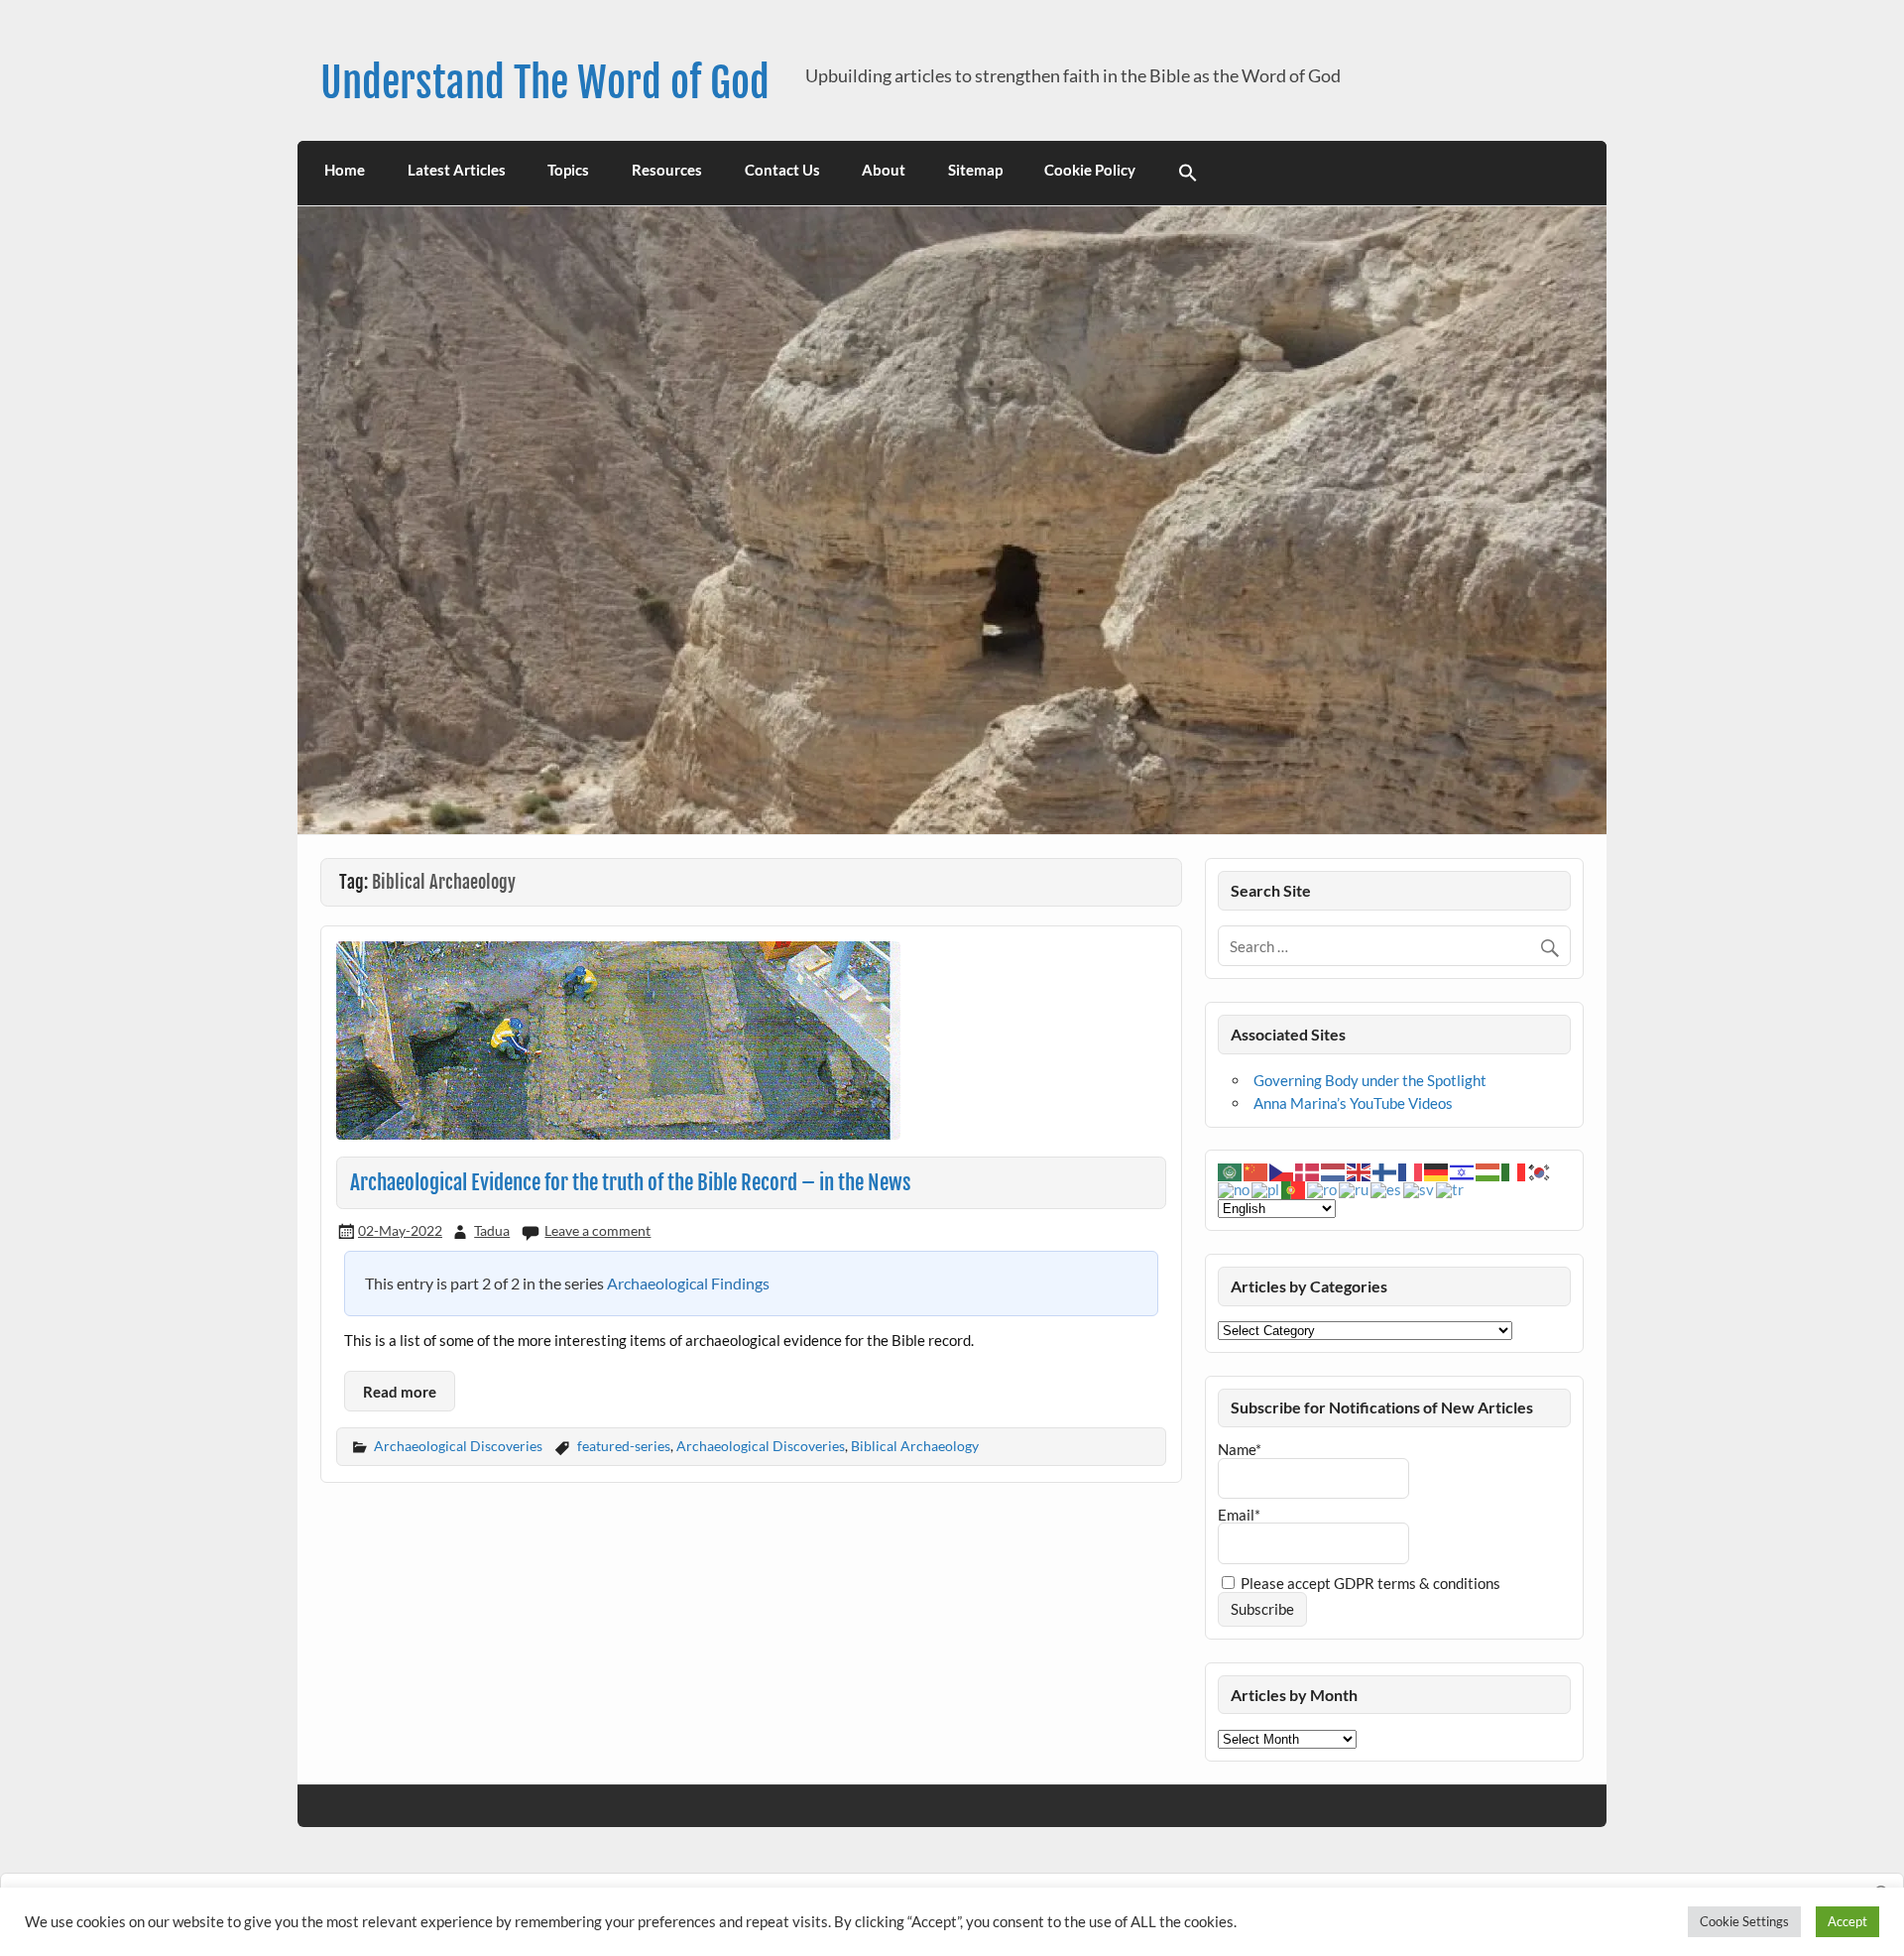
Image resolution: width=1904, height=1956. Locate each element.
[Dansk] (1308, 1170)
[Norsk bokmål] (1235, 1188)
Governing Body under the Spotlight (1370, 1080)
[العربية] (1231, 1170)
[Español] (1387, 1188)
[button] (1189, 173)
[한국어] (1540, 1170)
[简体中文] (1256, 1170)
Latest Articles (457, 170)
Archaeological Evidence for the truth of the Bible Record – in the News (631, 1182)
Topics (568, 170)
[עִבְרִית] (1463, 1170)
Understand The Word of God (545, 83)
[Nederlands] (1334, 1170)
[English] (1360, 1170)
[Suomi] (1385, 1170)
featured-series (624, 1446)
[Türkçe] (1451, 1188)
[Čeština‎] (1282, 1170)
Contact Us (782, 170)
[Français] (1411, 1170)
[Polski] (1266, 1188)
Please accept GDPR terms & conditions (1369, 1583)
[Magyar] (1488, 1170)
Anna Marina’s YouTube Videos (1353, 1103)
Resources (667, 170)
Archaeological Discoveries (458, 1446)
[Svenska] (1420, 1188)
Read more (400, 1392)
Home (345, 170)
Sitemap (975, 170)
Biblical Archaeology (915, 1446)
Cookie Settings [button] (1744, 1921)
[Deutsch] (1437, 1170)
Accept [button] (1847, 1921)
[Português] (1294, 1188)
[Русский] (1355, 1188)
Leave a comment (597, 1230)
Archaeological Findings (688, 1283)
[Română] (1323, 1188)
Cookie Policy (1090, 170)
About (884, 170)
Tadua (492, 1230)
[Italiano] (1514, 1170)
